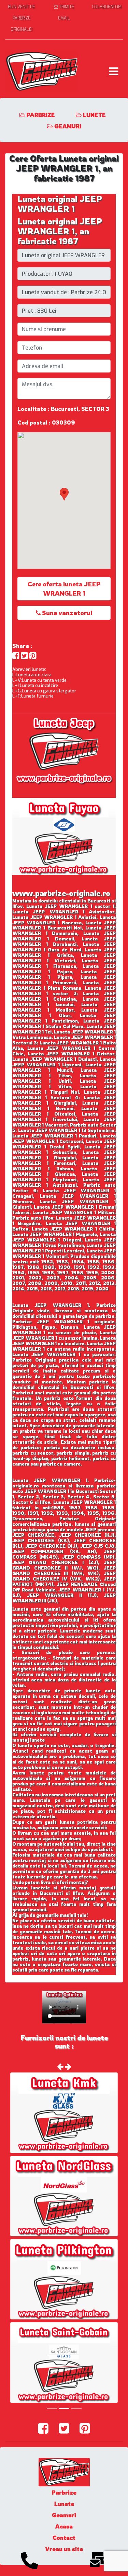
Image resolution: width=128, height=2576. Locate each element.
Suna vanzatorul (66, 613)
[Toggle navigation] (113, 71)
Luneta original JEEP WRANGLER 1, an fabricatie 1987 (60, 231)
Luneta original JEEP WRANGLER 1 (60, 204)
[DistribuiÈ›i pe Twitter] (24, 656)
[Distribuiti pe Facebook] (16, 656)
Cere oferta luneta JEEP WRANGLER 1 (64, 589)
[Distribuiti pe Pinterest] (33, 656)
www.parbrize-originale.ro (61, 893)
